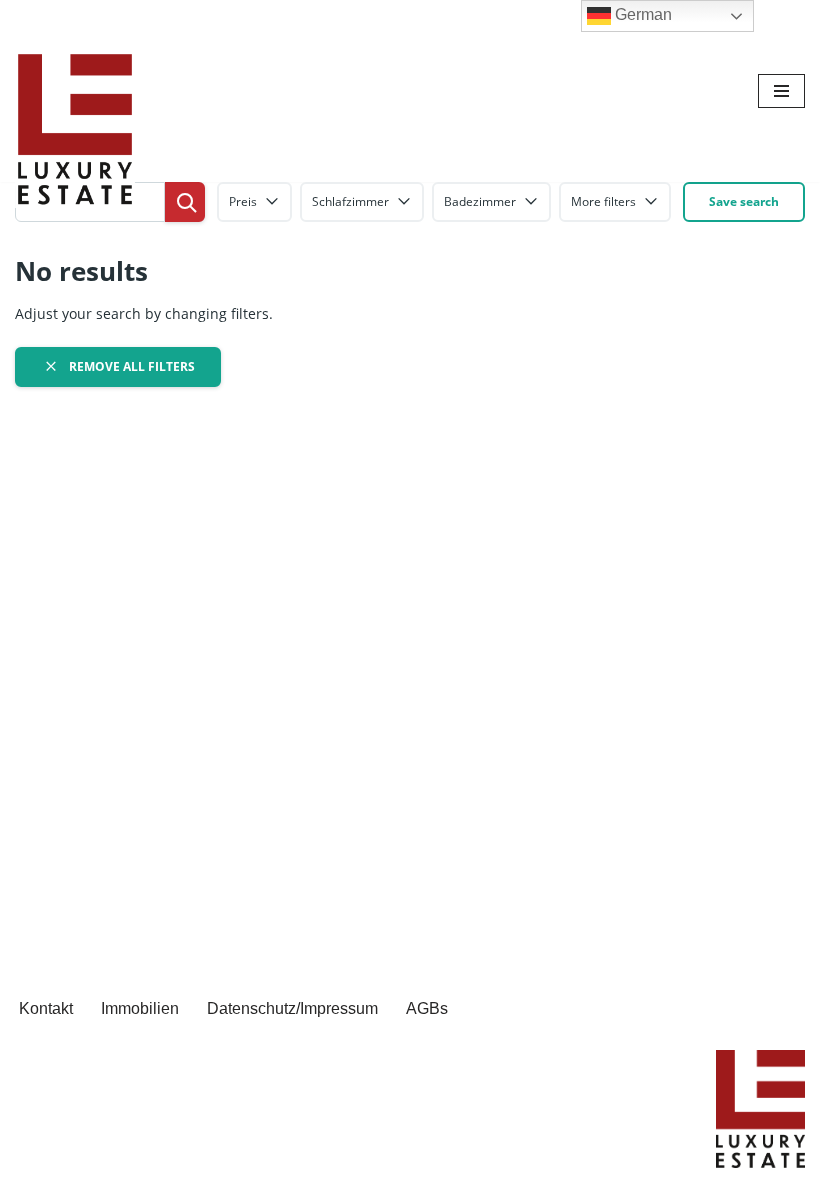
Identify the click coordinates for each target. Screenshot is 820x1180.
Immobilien (140, 1008)
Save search (744, 201)
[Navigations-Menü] (781, 91)
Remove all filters (130, 366)
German (641, 14)
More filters (603, 201)
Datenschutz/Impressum (292, 1008)
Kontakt (46, 1008)
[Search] (185, 202)
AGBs (427, 1008)
